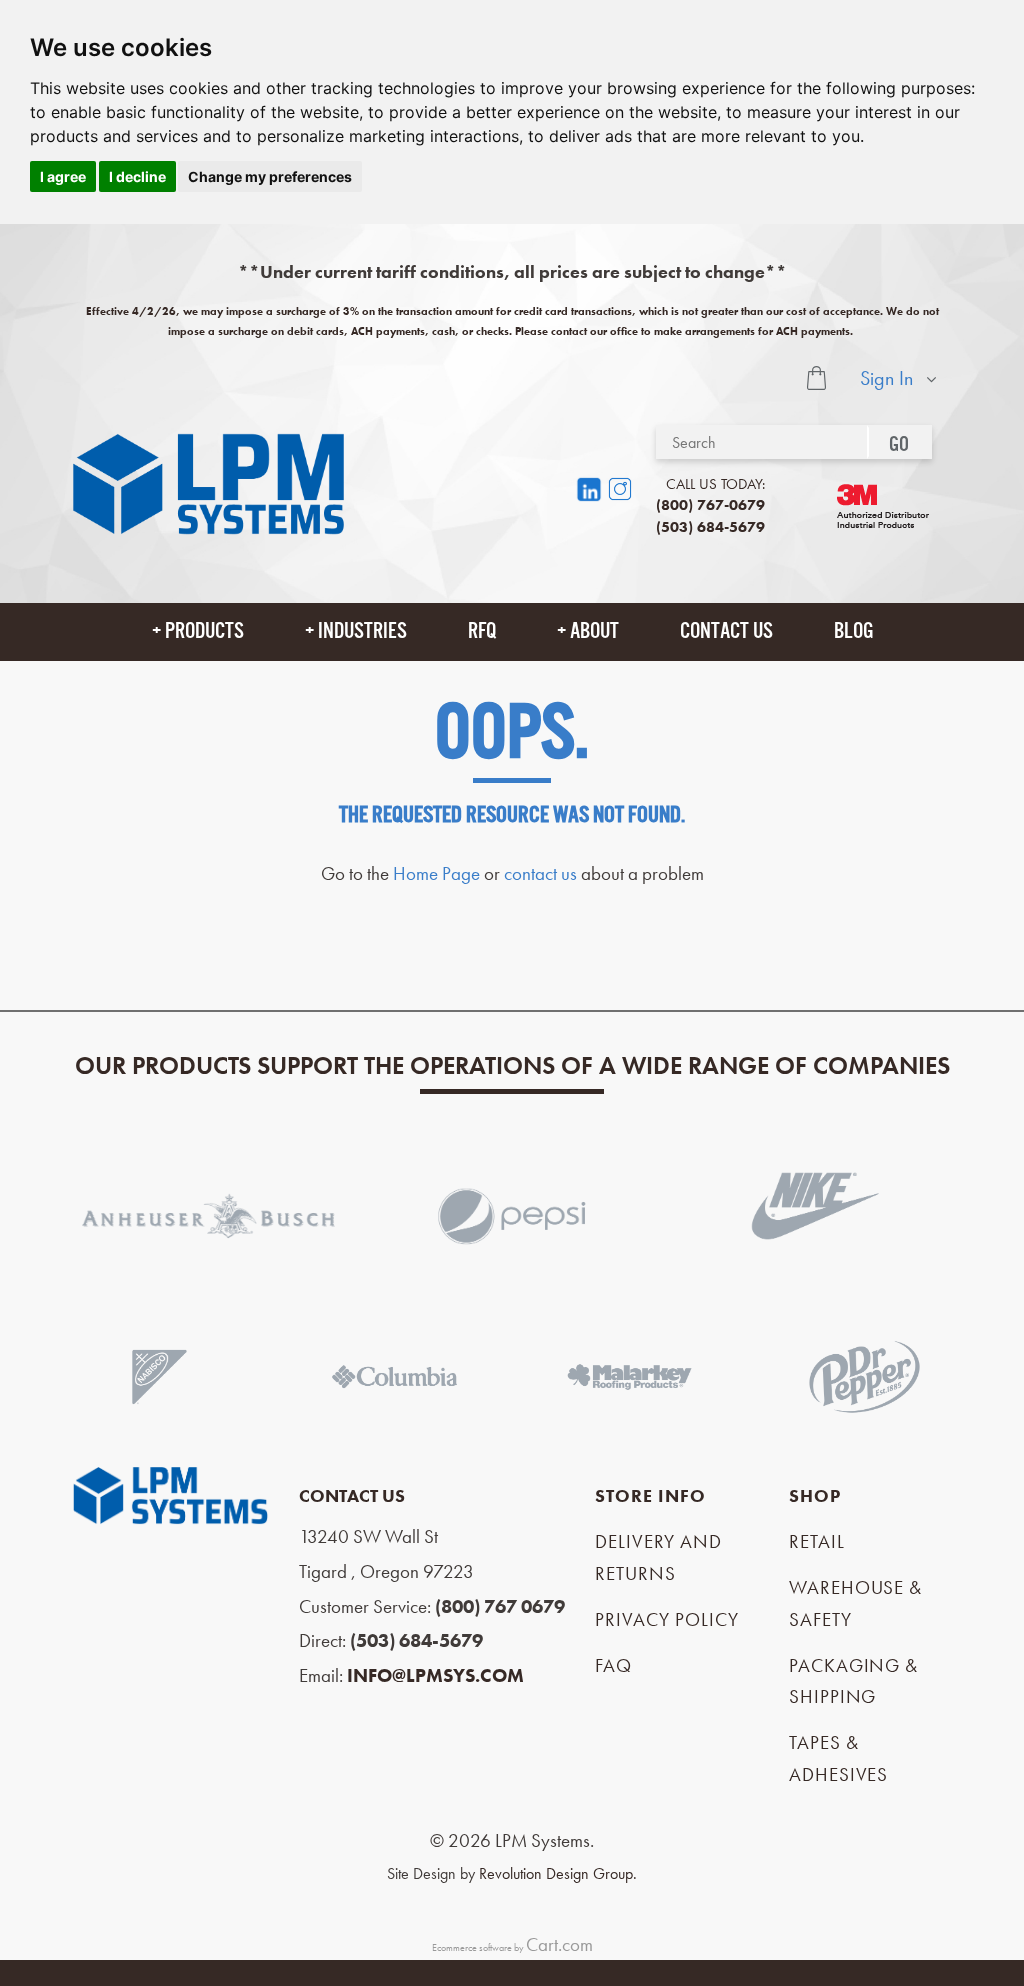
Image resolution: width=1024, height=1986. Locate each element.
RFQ (482, 631)
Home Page (436, 873)
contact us (540, 873)
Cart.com (559, 1944)
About (594, 631)
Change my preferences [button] (270, 176)
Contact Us (726, 631)
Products (204, 631)
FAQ (613, 1665)
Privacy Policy (666, 1619)
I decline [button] (137, 176)
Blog (853, 631)
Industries (362, 631)
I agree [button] (63, 176)
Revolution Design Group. (558, 1873)
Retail (817, 1541)
